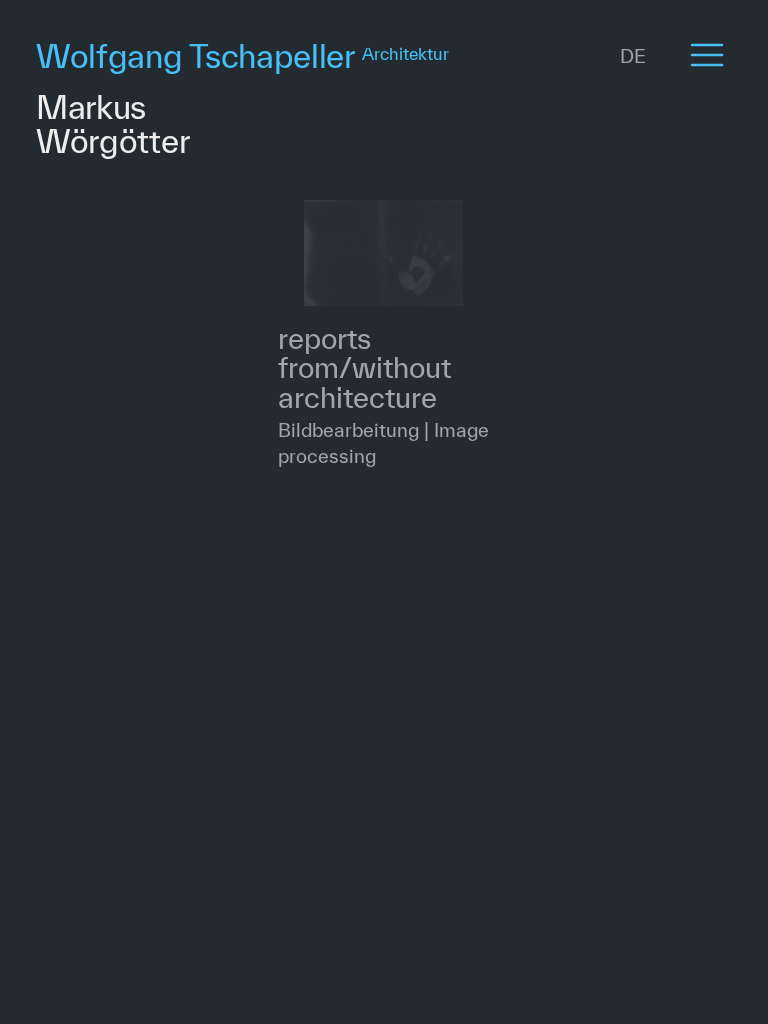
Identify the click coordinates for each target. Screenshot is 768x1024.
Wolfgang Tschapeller (242, 55)
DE (633, 56)
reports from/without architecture (364, 368)
